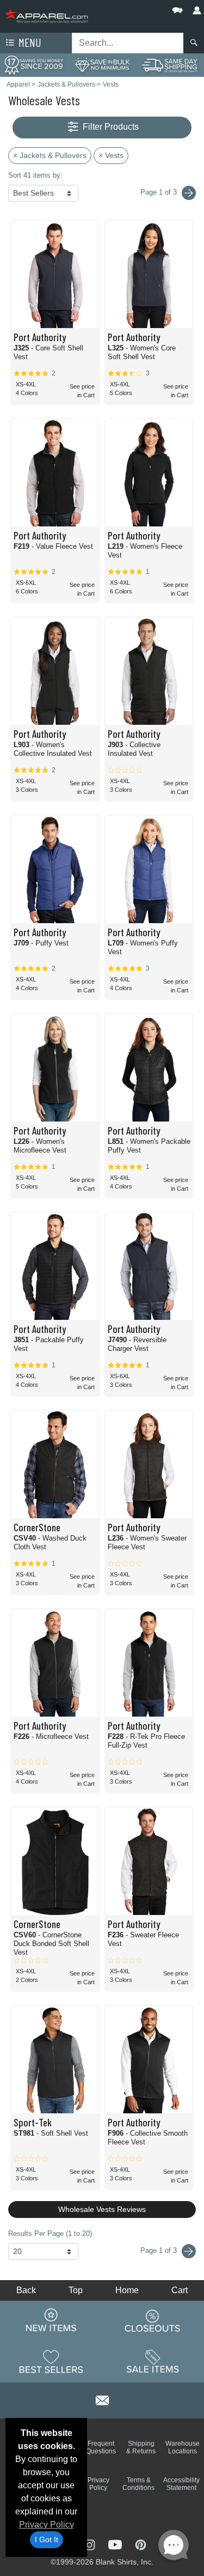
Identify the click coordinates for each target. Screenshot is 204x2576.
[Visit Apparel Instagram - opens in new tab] (90, 2544)
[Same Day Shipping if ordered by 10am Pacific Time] (170, 65)
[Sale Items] (153, 2361)
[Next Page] (189, 193)
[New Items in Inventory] (51, 2320)
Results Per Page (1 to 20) (50, 2233)
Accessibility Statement (181, 2484)
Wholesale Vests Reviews (102, 2209)
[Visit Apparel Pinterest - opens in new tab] (141, 2544)
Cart (180, 2290)
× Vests (111, 155)
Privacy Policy (47, 2525)
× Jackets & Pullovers (50, 155)
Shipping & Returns (141, 2447)
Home (127, 2290)
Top (76, 2290)
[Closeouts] (153, 2320)
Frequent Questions (101, 2447)
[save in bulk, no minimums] (102, 65)
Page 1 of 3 (160, 2250)
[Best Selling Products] (51, 2361)
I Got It (47, 2539)
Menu (29, 42)
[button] (145, 8)
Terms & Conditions (138, 2484)
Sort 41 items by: (35, 175)
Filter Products (110, 127)
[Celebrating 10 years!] (34, 65)
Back (26, 2290)
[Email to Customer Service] (102, 2399)
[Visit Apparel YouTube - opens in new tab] (116, 2544)
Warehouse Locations (183, 2447)
